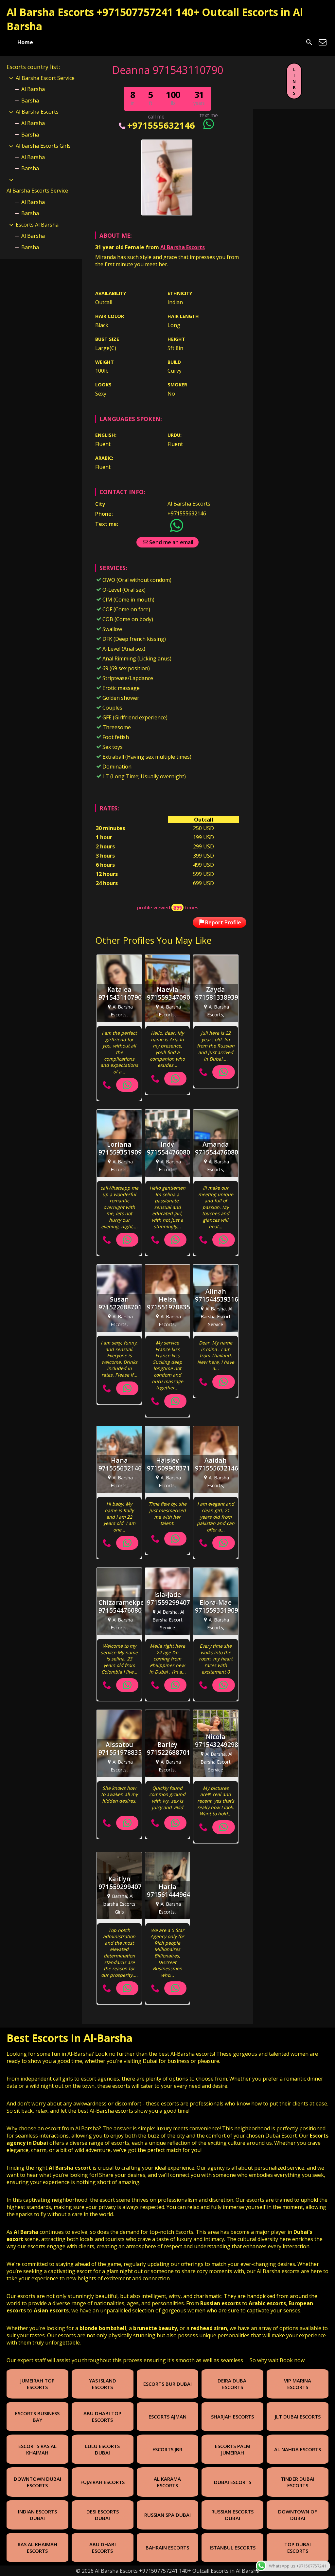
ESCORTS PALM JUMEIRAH (233, 2449)
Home (25, 42)
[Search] (309, 42)
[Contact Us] (323, 42)
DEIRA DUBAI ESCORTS (233, 2384)
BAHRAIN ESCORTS (167, 2548)
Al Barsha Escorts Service (37, 191)
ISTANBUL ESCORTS (233, 2548)
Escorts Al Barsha (37, 225)
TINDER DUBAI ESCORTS (298, 2482)
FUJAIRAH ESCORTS (103, 2482)
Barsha (30, 101)
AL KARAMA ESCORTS (167, 2482)
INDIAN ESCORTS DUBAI (37, 2515)
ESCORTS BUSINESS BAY (37, 2417)
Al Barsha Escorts (183, 247)
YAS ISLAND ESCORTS (103, 2384)
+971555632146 (161, 125)
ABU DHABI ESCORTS (103, 2548)
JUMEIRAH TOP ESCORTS (37, 2384)
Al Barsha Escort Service (45, 78)
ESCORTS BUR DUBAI (167, 2384)
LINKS (294, 81)
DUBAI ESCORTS (233, 2482)
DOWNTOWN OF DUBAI (298, 2515)
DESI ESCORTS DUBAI (103, 2515)
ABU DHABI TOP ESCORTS (102, 2417)
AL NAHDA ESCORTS (298, 2449)
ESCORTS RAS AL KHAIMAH (37, 2449)
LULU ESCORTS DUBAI (102, 2449)
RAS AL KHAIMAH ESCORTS (37, 2548)
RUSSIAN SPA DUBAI (167, 2515)
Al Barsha (33, 89)
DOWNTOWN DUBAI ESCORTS (37, 2482)
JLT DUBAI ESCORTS (298, 2417)
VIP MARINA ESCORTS (298, 2384)
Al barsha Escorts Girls (43, 146)
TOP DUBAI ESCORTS (298, 2548)
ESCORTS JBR (167, 2449)
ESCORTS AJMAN (167, 2417)
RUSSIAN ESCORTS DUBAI (232, 2515)
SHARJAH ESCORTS (232, 2417)
